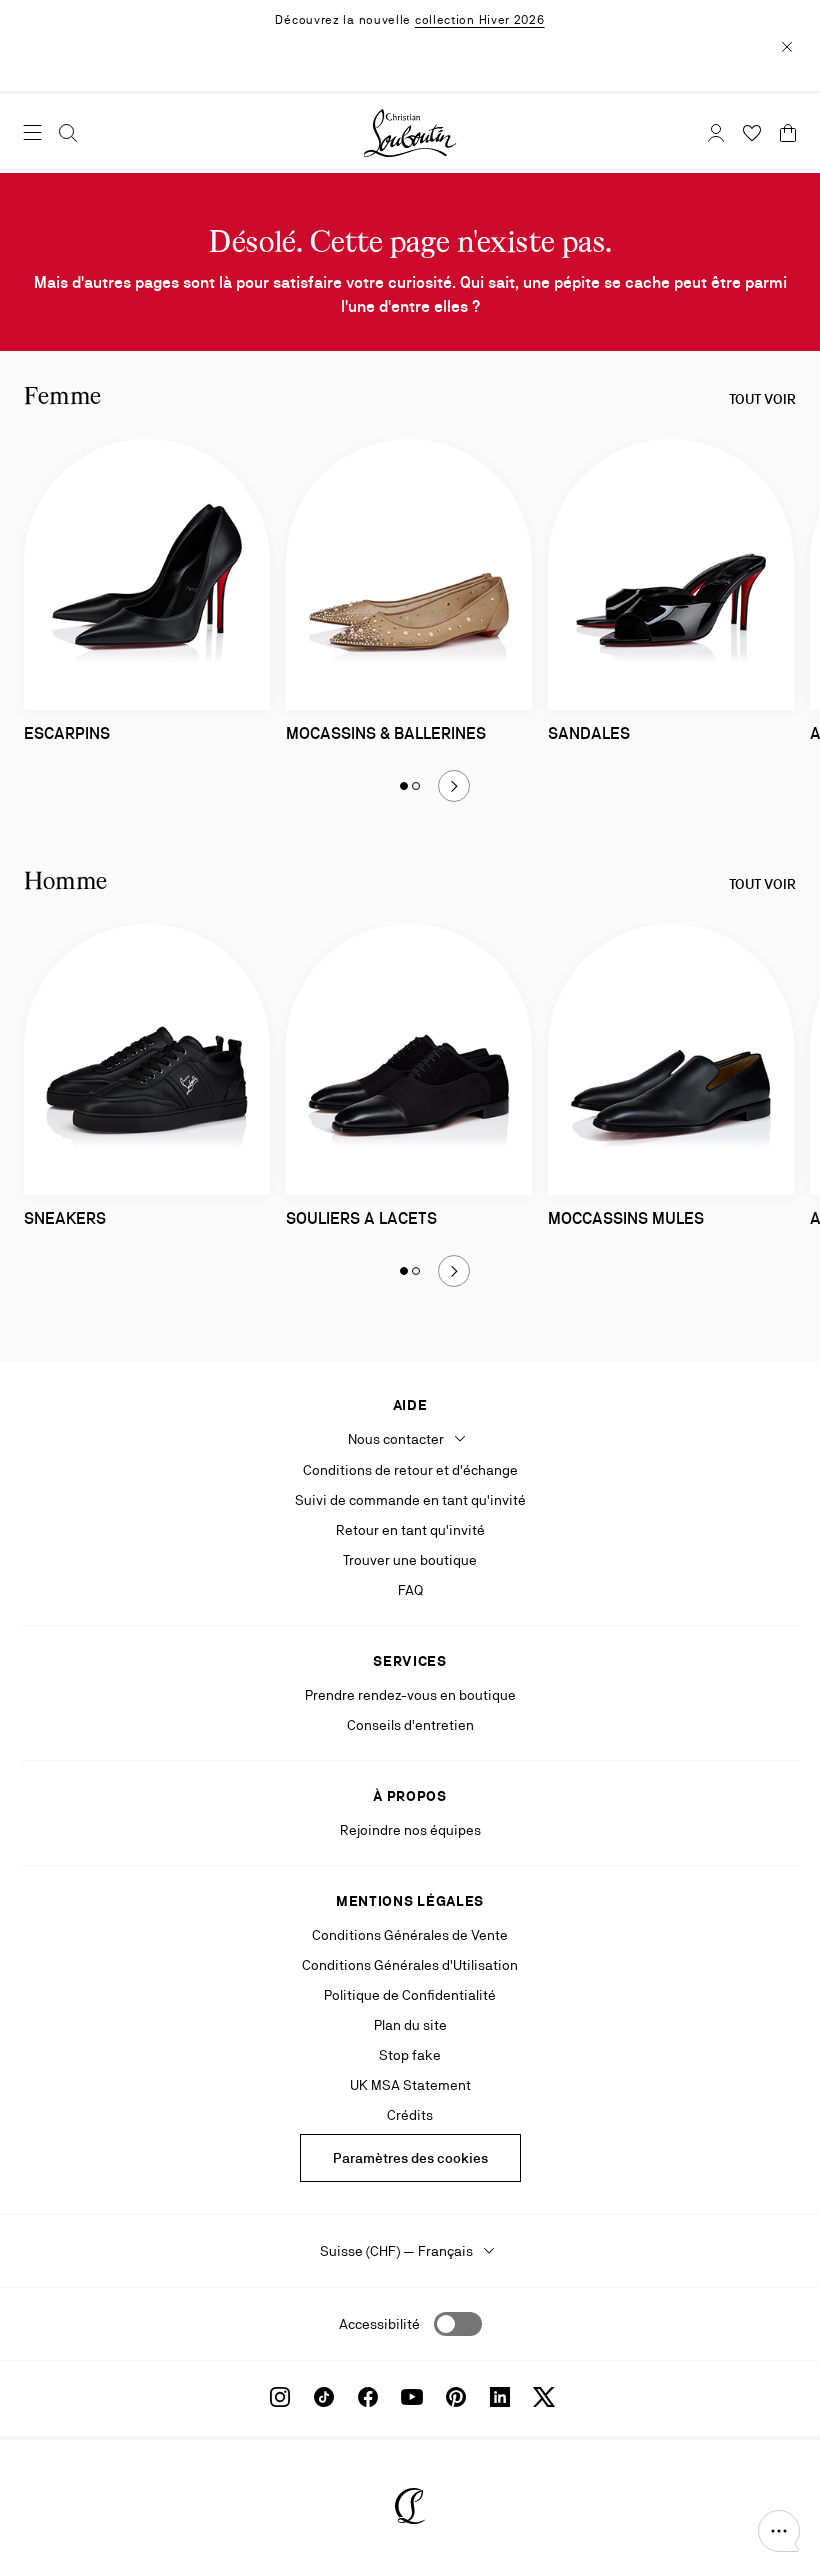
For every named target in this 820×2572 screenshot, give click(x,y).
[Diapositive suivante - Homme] (454, 1271)
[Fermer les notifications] (787, 46)
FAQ (410, 1590)
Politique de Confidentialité (410, 1995)
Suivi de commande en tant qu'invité (410, 1500)
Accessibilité (379, 2324)
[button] (779, 2531)
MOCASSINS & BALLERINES (386, 733)
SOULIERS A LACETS (361, 1218)
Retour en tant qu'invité (410, 1530)
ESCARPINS (67, 733)
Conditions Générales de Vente (410, 1935)
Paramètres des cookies (410, 2158)
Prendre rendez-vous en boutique (410, 1695)
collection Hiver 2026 (480, 20)
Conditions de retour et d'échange (410, 1470)
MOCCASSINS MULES (626, 1218)
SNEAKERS (65, 1218)
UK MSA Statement (410, 2085)
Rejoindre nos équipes (410, 1830)
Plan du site (410, 2025)
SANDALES (589, 733)
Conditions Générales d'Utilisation (410, 1965)
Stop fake (410, 2055)
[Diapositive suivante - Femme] (454, 786)
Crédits (410, 2115)
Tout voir (762, 399)
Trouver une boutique (410, 1560)
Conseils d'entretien (410, 1725)
